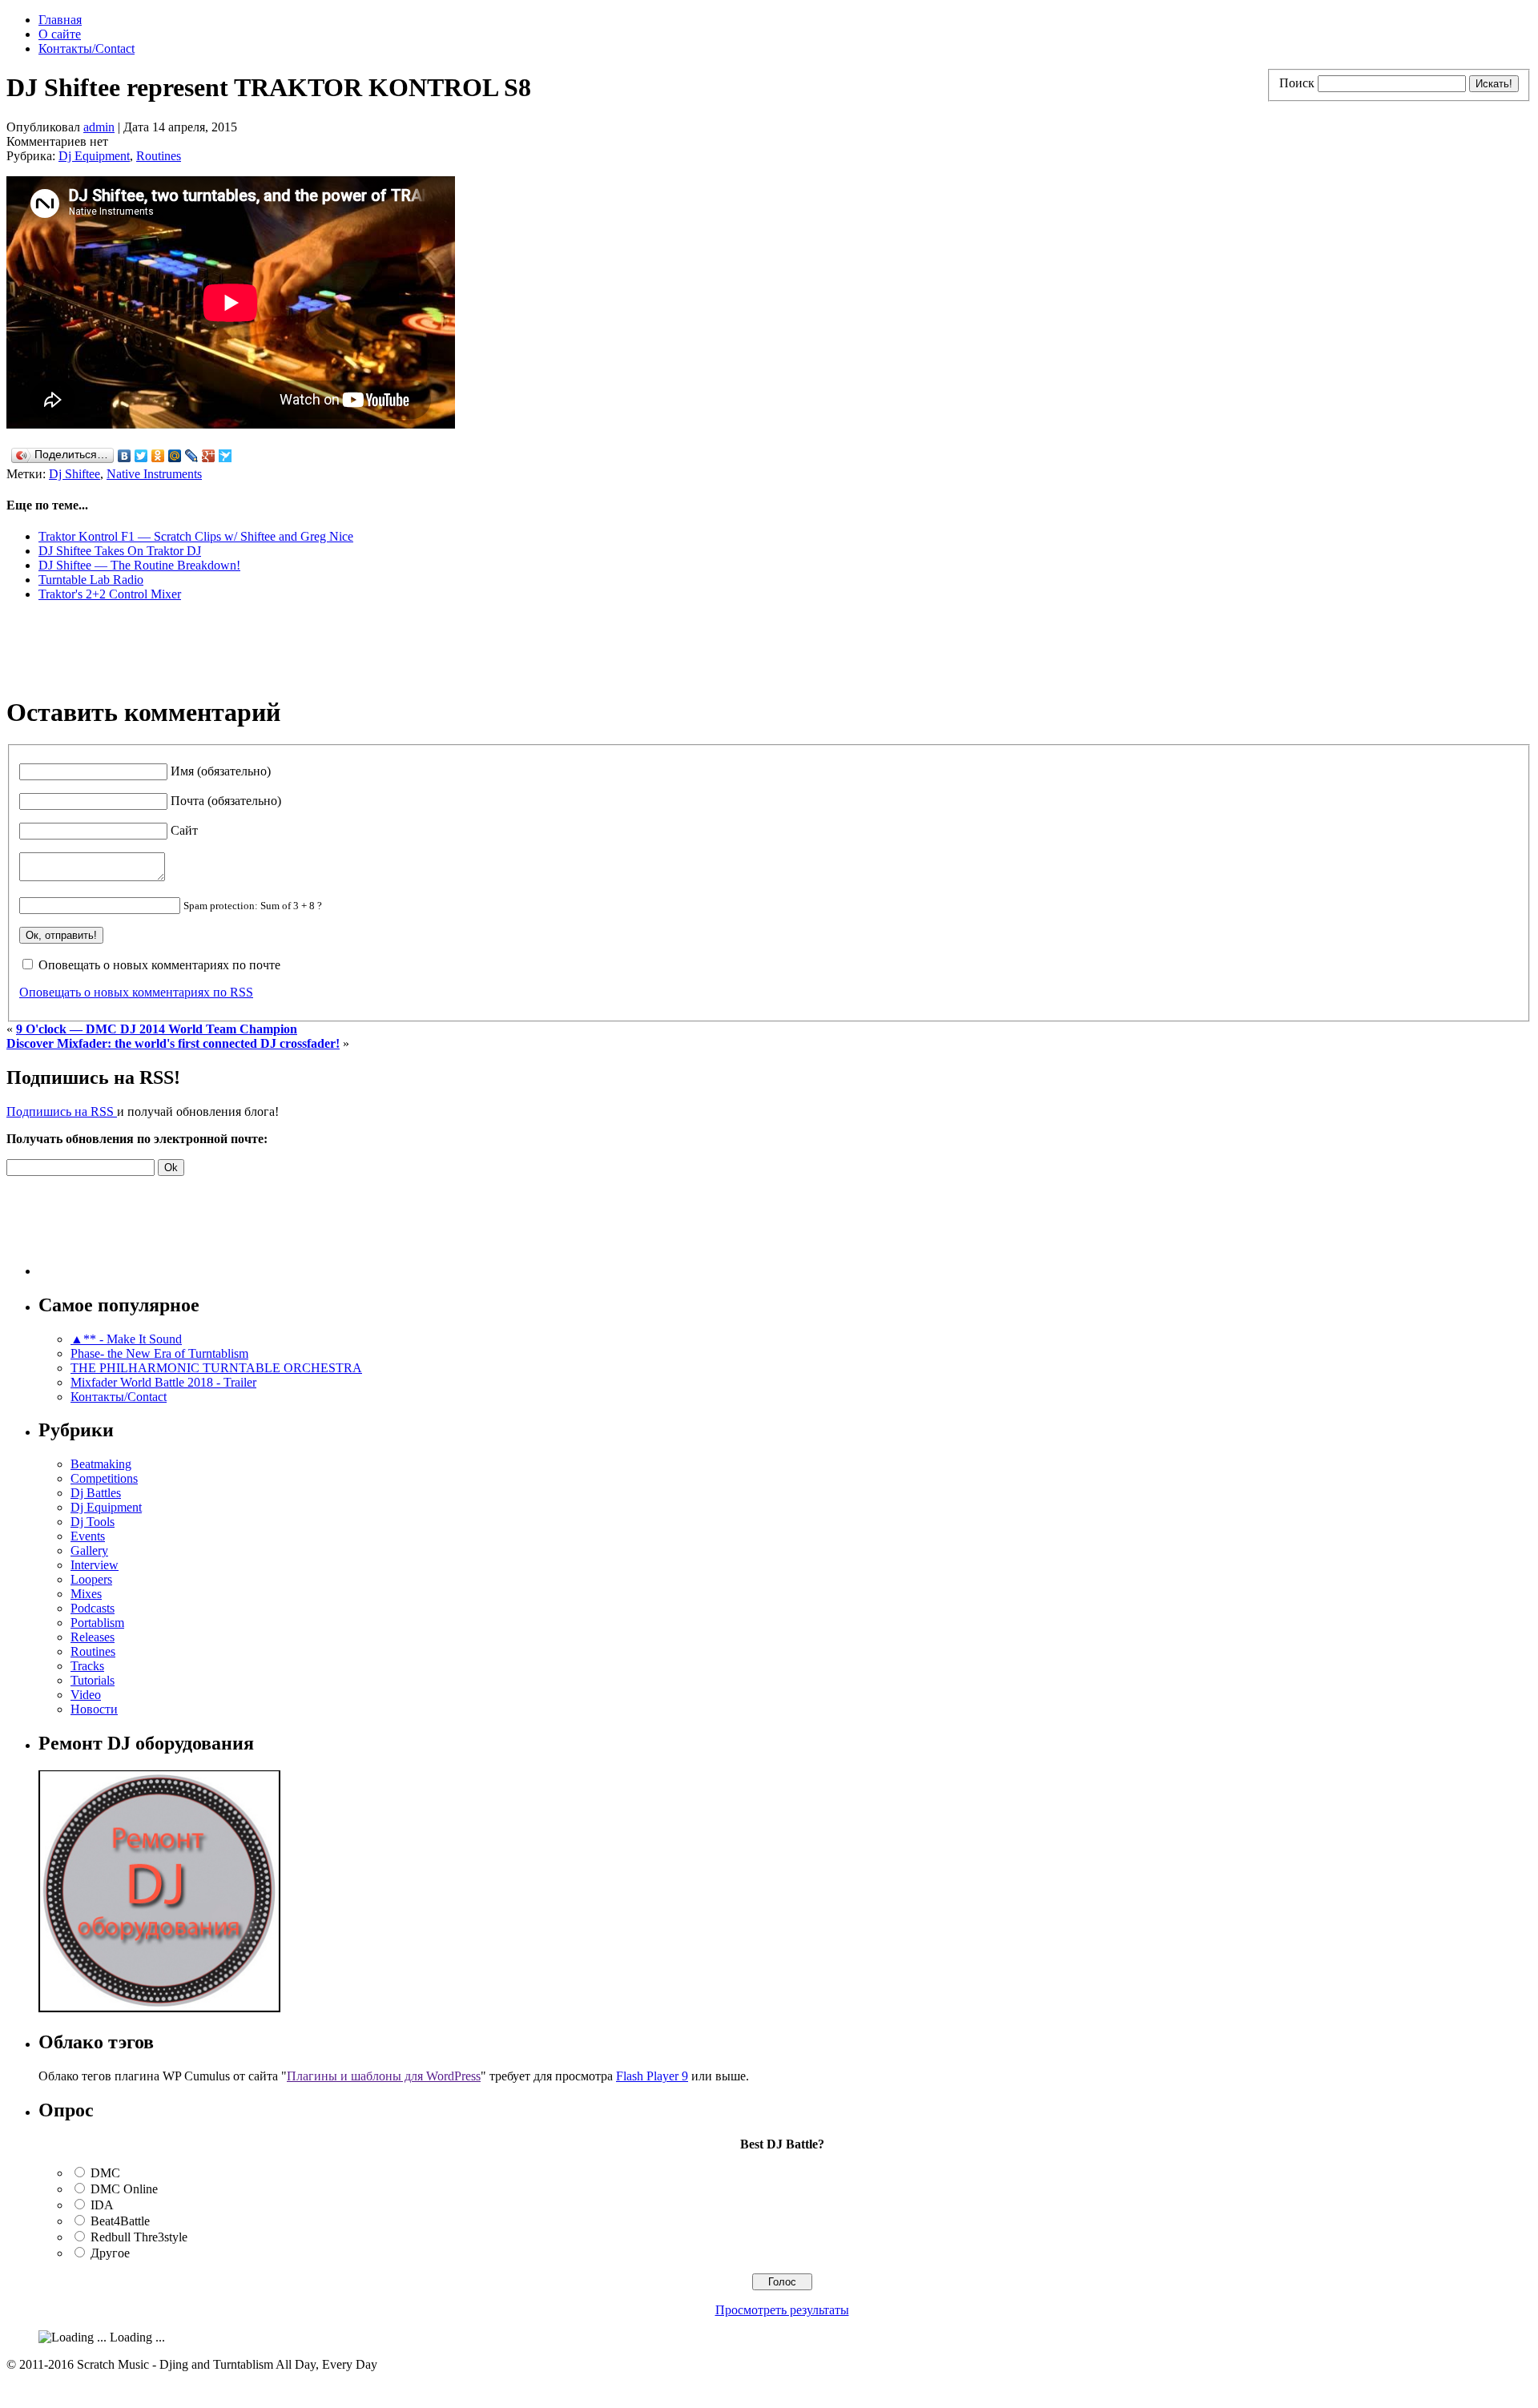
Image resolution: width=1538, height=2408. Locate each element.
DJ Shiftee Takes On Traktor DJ (120, 551)
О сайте (60, 34)
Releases (93, 1637)
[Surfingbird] (225, 456)
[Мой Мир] (175, 456)
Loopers (91, 1579)
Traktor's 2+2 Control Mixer (110, 594)
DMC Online (124, 2189)
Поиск (1297, 83)
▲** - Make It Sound (126, 1339)
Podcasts (93, 1608)
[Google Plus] (209, 456)
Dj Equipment (94, 156)
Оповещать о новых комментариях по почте (159, 965)
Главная (60, 20)
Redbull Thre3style (139, 2237)
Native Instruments (154, 474)
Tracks (87, 1666)
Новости (94, 1709)
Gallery (89, 1550)
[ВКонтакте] (125, 456)
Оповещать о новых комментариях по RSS (136, 992)
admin (99, 127)
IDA (102, 2205)
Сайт (184, 830)
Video (86, 1695)
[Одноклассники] (158, 456)
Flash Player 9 (652, 2076)
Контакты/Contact (87, 48)
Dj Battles (96, 1493)
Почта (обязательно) (226, 801)
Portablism (97, 1623)
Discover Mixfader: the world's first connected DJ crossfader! (173, 1043)
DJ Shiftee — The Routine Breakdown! (139, 565)
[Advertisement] (194, 653)
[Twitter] (141, 456)
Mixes (86, 1594)
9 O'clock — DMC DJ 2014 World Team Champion (157, 1029)
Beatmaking (101, 1464)
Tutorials (93, 1680)
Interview (95, 1565)
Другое (110, 2253)
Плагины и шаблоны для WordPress (384, 2076)
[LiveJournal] (192, 456)
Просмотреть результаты (782, 2310)
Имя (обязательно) (221, 771)
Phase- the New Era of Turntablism (159, 1353)
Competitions (104, 1478)
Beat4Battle (120, 2221)
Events (88, 1536)
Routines (159, 156)
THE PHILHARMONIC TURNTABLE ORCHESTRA (216, 1368)
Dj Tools (93, 1522)
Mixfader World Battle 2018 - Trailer (163, 1382)
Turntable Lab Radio (91, 580)
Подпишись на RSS (62, 1111)
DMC (105, 2173)
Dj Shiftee (74, 474)
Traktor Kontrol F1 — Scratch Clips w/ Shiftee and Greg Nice (196, 536)
